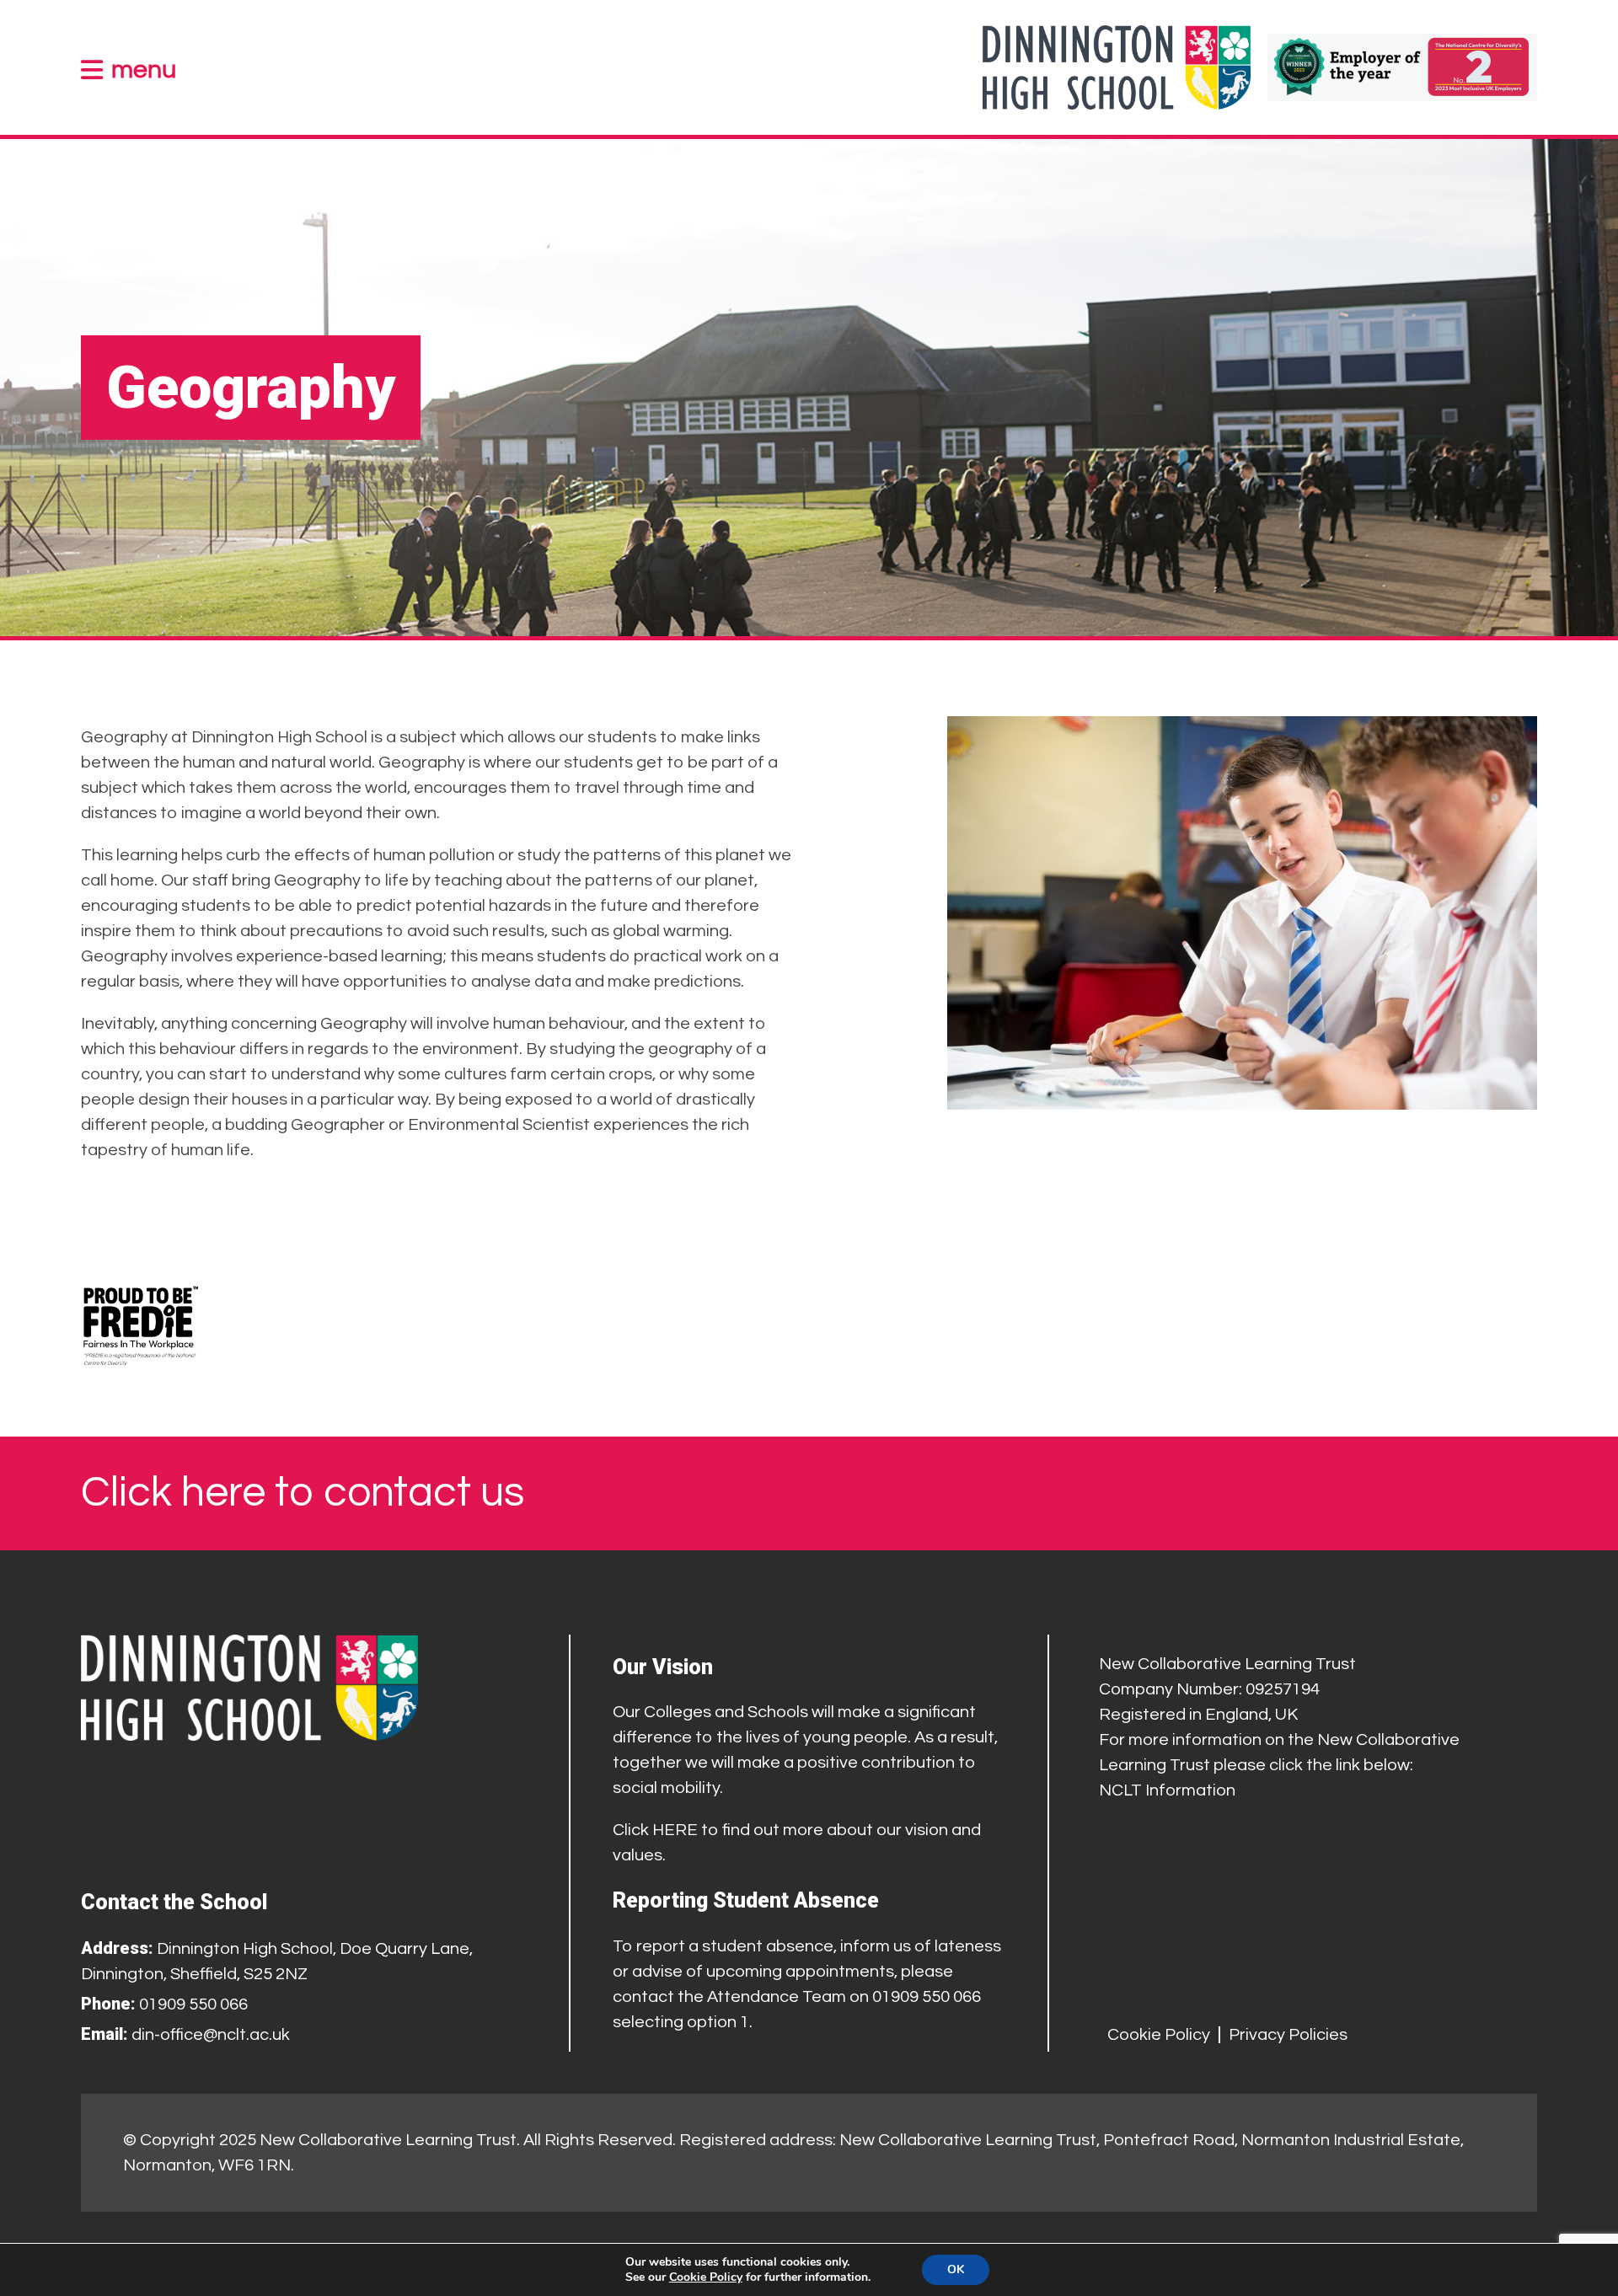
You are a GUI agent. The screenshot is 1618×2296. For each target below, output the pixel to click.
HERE (675, 1830)
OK (956, 2269)
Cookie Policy (1159, 2035)
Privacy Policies (1288, 2035)
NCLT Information (1167, 1790)
